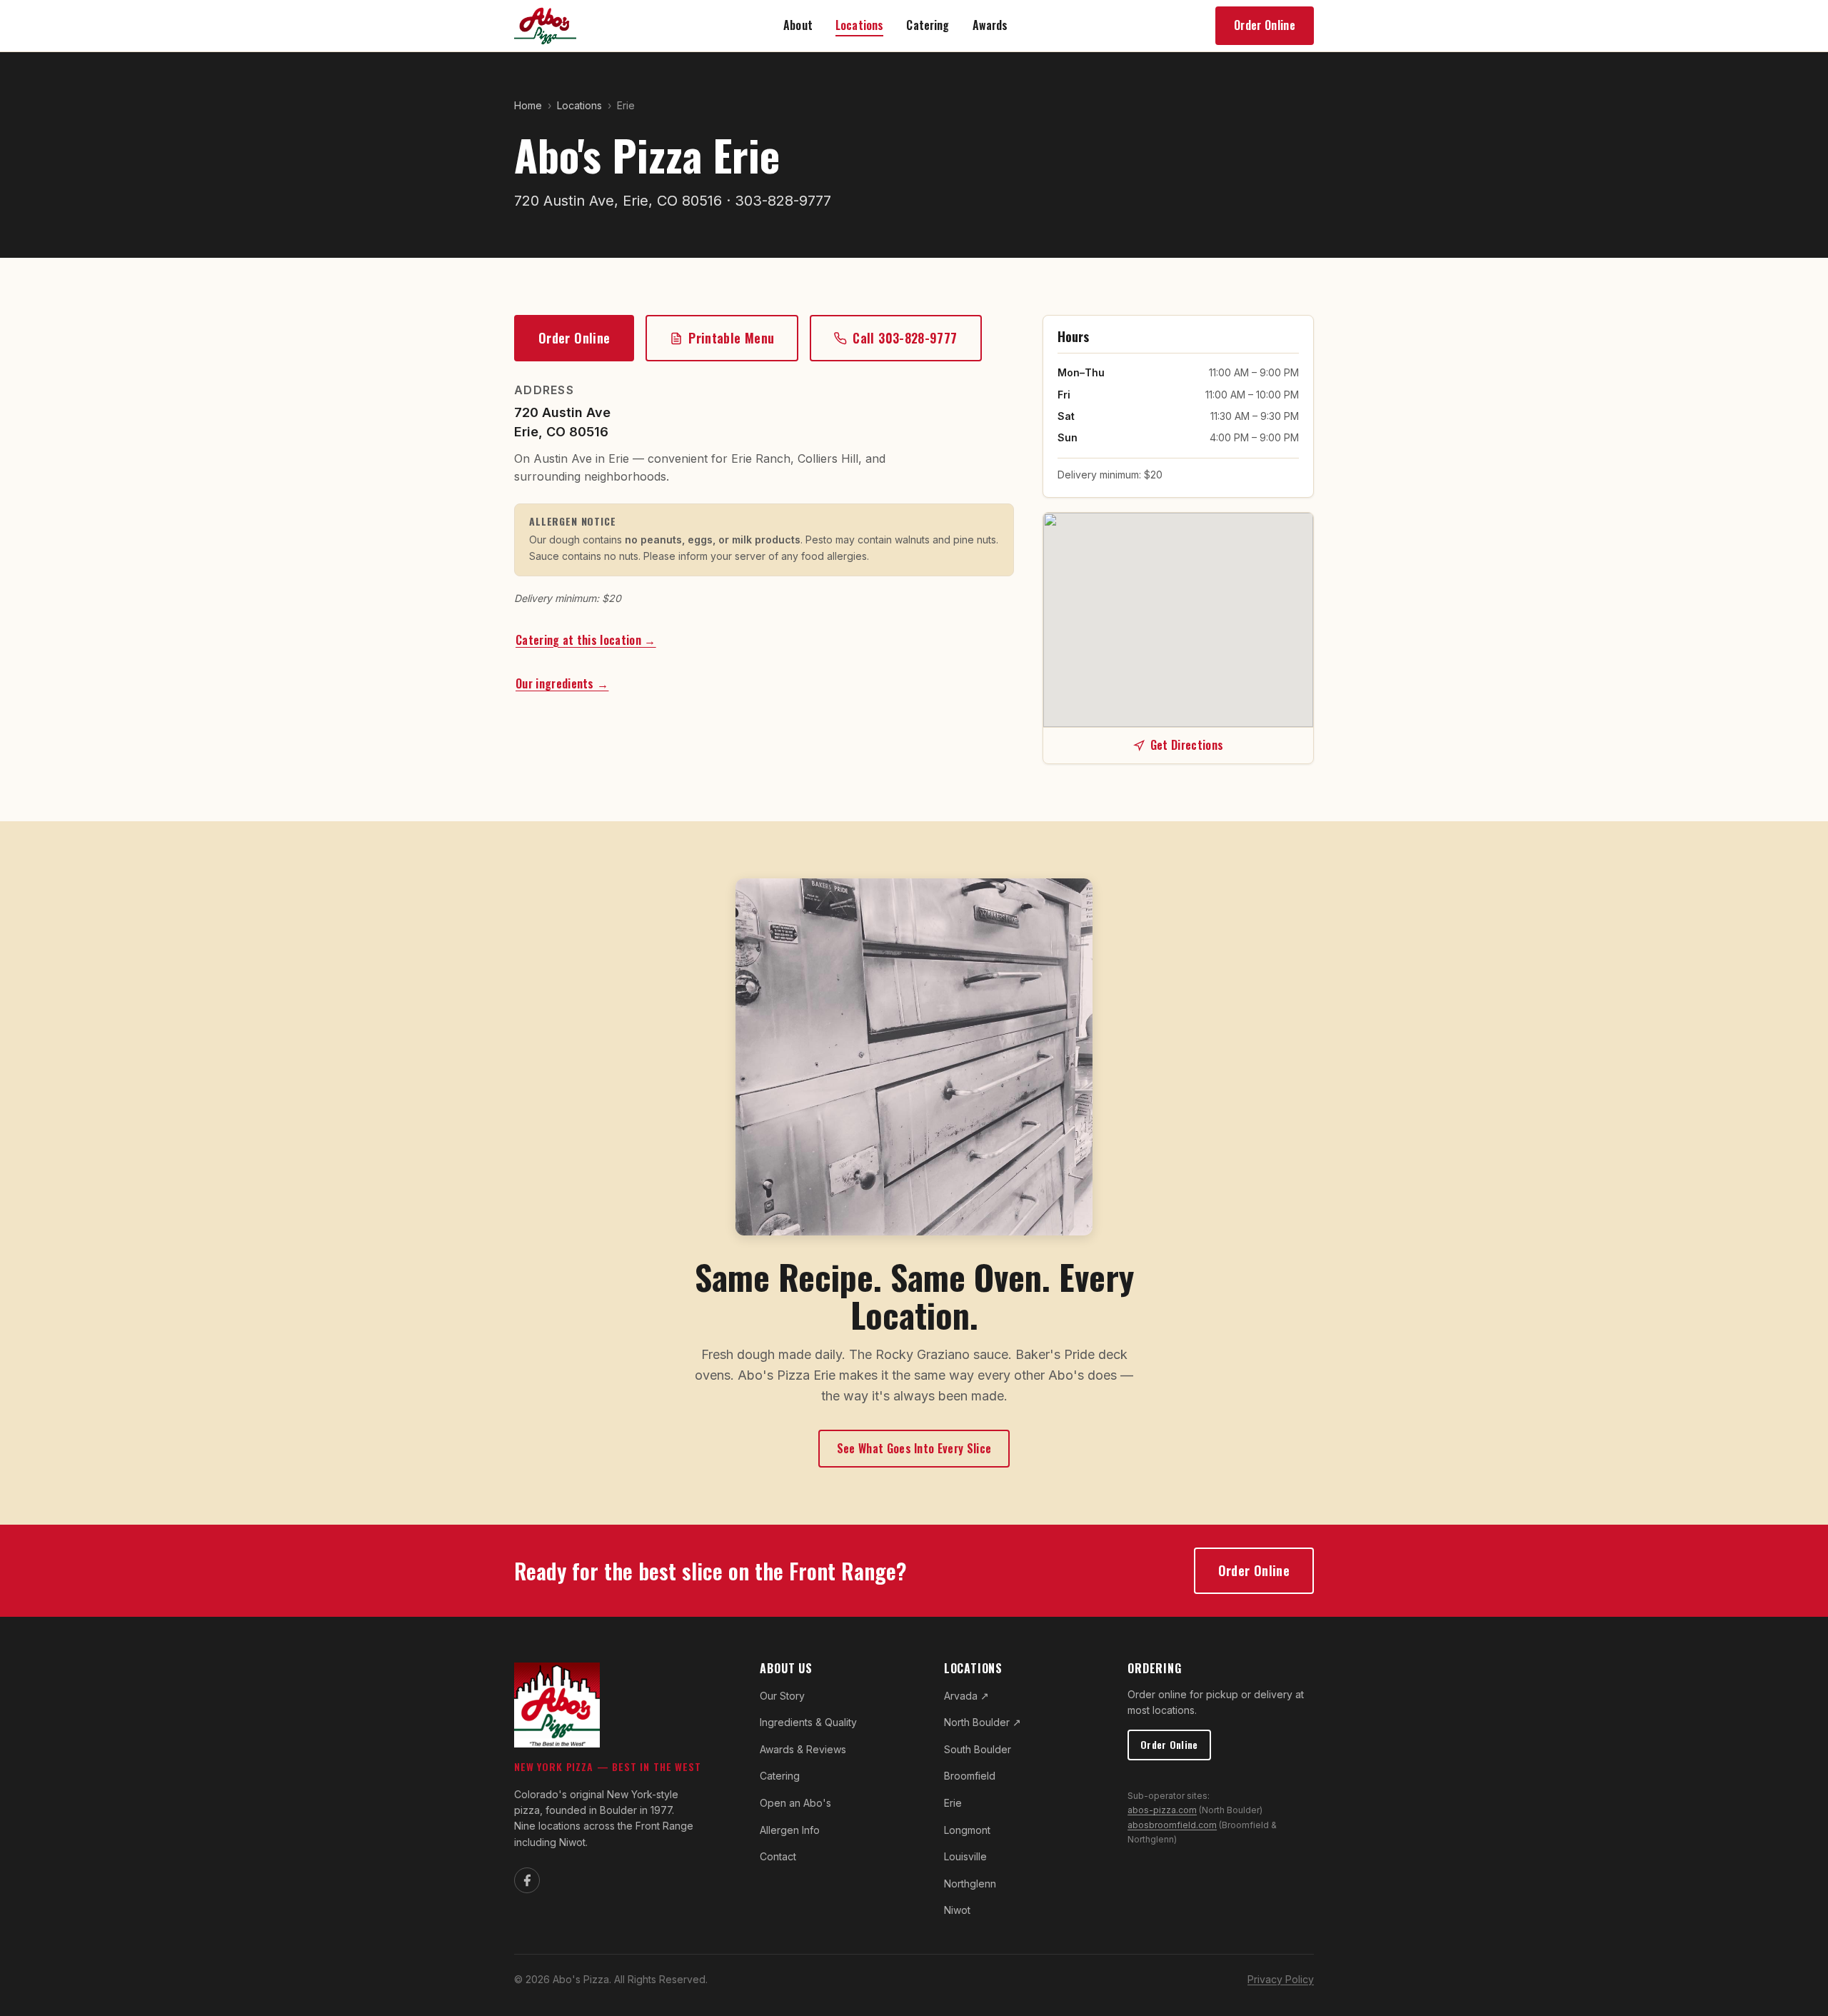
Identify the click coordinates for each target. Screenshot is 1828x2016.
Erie (953, 1803)
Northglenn (970, 1884)
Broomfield (970, 1776)
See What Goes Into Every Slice (914, 1448)
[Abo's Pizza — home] (545, 26)
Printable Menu (731, 338)
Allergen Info (790, 1830)
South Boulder (978, 1749)
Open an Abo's (795, 1803)
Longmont (967, 1830)
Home (528, 105)
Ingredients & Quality (808, 1722)
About (798, 25)
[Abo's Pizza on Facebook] (527, 1880)
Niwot (957, 1910)
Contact (778, 1856)
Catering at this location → (586, 640)
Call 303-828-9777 (905, 338)
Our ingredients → (562, 683)
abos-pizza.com (1162, 1810)
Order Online (1265, 25)
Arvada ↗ (966, 1696)
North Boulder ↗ (983, 1722)
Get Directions (1187, 745)
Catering (928, 25)
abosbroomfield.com (1172, 1825)
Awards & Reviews (803, 1749)
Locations (859, 25)
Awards (990, 25)
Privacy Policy (1281, 1979)
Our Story (782, 1696)
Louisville (965, 1856)
